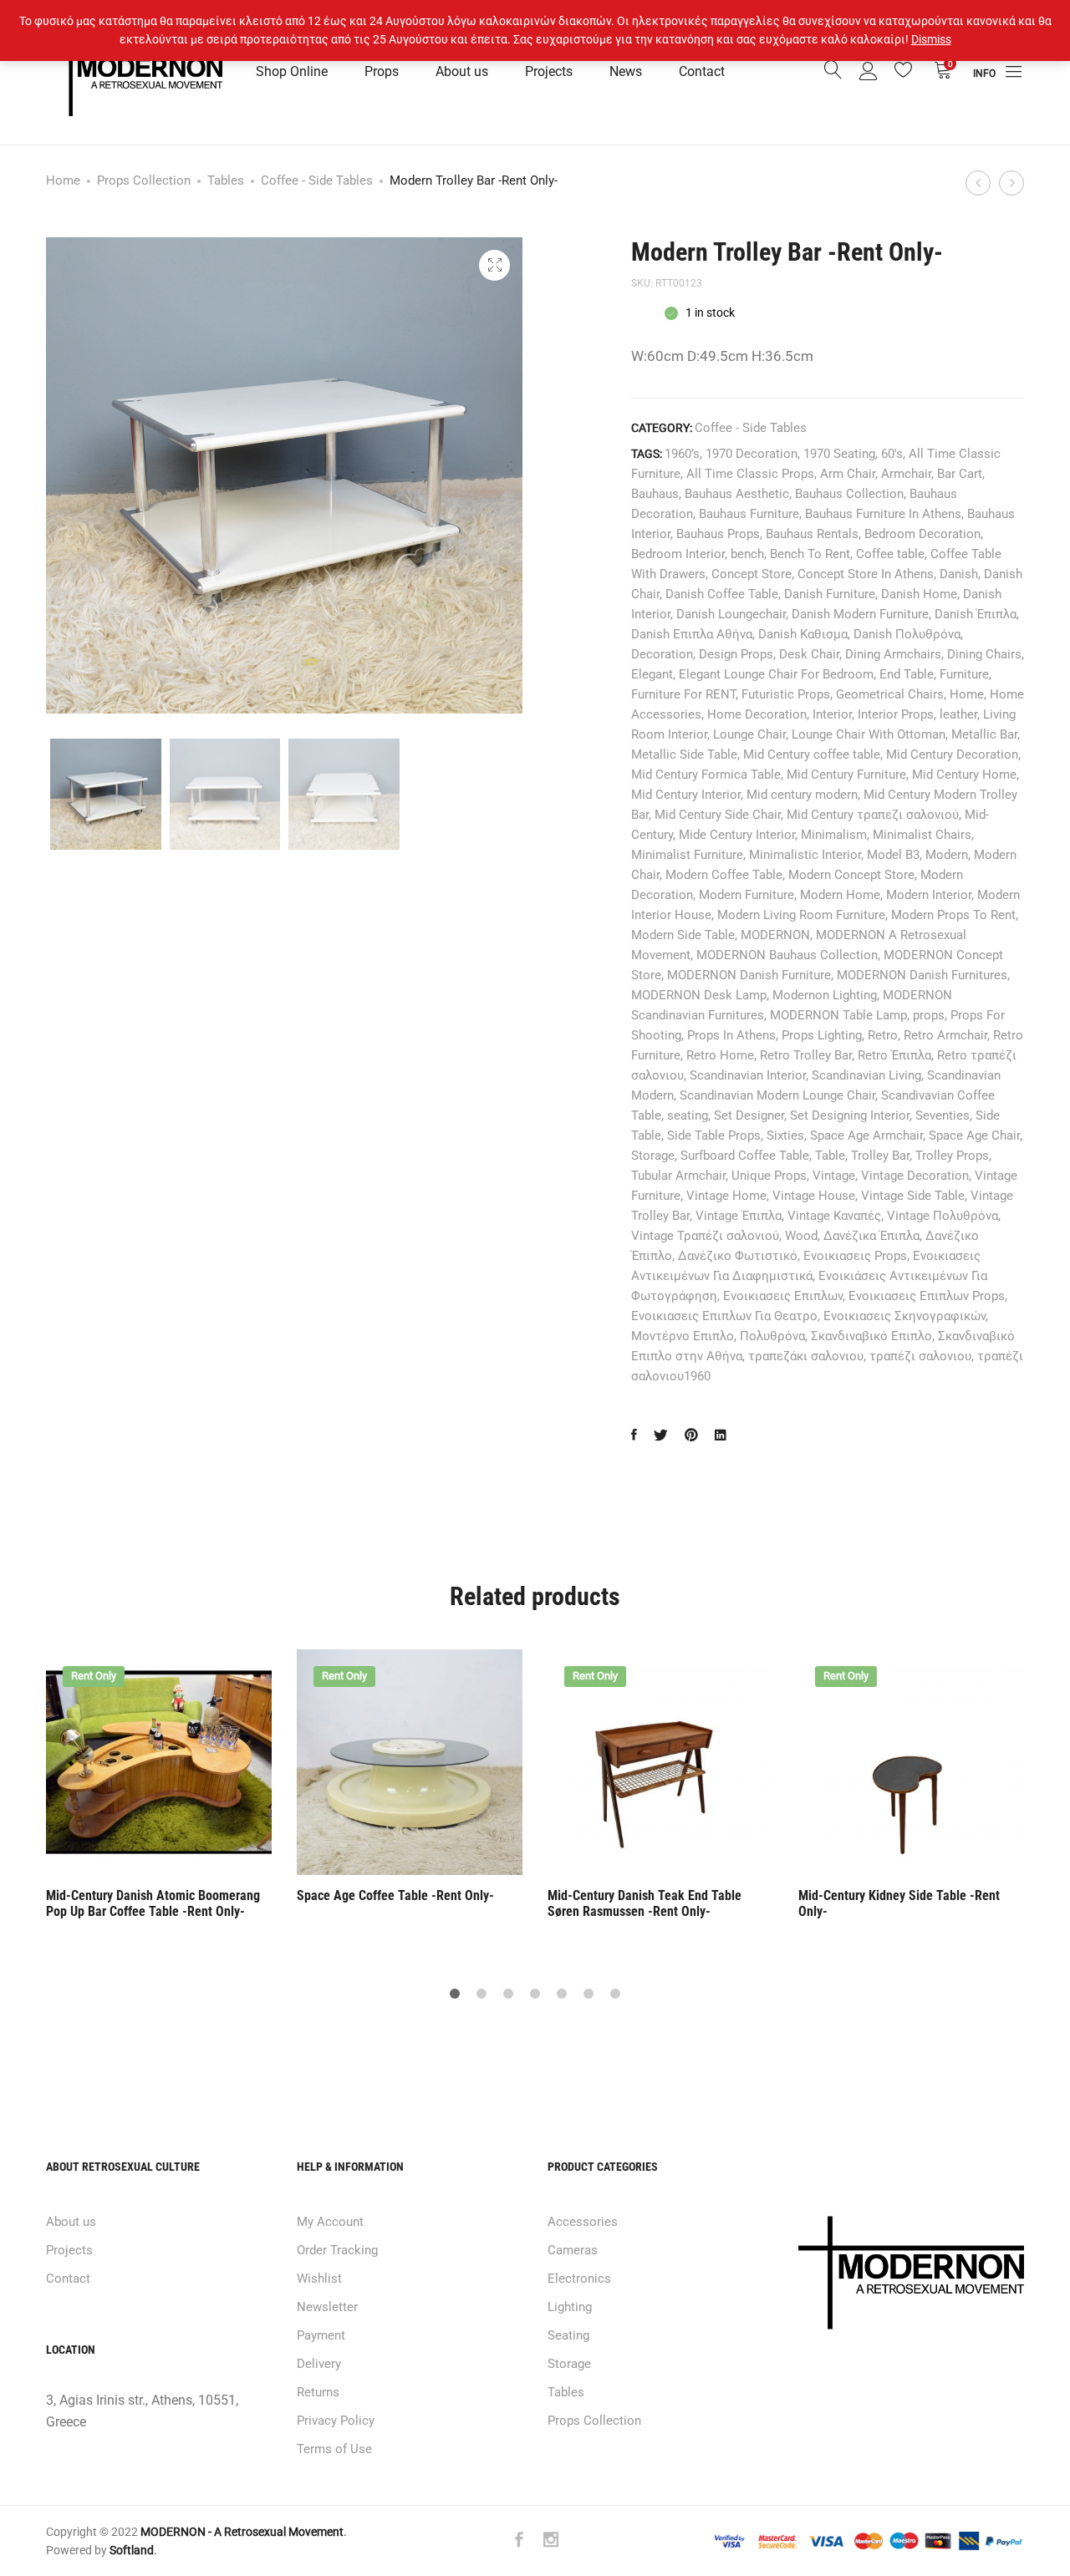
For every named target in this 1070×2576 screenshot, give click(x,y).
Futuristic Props (786, 694)
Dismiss (931, 39)
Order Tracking (337, 2250)
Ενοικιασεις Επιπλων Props (927, 1296)
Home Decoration (757, 714)
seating (688, 1115)
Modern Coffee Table (724, 875)
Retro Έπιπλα (894, 1055)
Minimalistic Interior (805, 855)
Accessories (583, 2222)
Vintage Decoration (915, 1176)
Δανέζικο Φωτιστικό (738, 1256)
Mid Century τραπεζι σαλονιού (873, 815)
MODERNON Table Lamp (838, 1015)
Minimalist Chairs (922, 835)
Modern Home (840, 895)
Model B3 (893, 855)
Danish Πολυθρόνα (907, 634)
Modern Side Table (683, 935)
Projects (549, 71)
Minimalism (834, 835)
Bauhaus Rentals (812, 534)
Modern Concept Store (851, 875)
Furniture (964, 674)
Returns (318, 2392)
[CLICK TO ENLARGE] (494, 265)
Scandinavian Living (866, 1075)
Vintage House (814, 1196)
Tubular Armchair (678, 1176)
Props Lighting (822, 1035)
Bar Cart (960, 474)
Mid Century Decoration (952, 755)
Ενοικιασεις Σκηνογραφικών (904, 1316)
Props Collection (144, 180)
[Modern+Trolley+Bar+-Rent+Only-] (691, 1436)
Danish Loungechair (731, 614)
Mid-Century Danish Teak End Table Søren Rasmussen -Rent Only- (645, 1903)
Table (830, 1156)
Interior (832, 714)
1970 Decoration (752, 454)
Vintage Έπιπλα (739, 1216)
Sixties (785, 1136)
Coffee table (890, 554)
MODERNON (775, 935)
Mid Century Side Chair (718, 815)
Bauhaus (655, 494)
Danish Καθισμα (803, 634)
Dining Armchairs (893, 654)
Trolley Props (952, 1156)
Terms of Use (334, 2449)
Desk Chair (809, 654)
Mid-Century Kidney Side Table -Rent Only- (899, 1903)
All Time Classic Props (750, 474)
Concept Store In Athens (866, 574)
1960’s (682, 454)
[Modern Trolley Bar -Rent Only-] (634, 1436)
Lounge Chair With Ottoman (869, 734)
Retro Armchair (945, 1035)
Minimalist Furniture (687, 855)
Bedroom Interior (678, 554)
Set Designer (749, 1115)
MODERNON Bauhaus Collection (787, 955)
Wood (801, 1236)
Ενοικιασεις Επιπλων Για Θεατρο (724, 1316)
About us (462, 71)
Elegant (652, 674)
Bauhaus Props (718, 534)
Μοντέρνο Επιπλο (683, 1336)
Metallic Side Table (684, 755)
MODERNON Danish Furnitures (922, 975)
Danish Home (919, 594)
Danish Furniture (830, 594)
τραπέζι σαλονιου (920, 1356)
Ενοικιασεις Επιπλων (783, 1296)
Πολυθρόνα (772, 1336)
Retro (883, 1035)
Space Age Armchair (866, 1136)
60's (892, 454)
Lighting (570, 2307)
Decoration (662, 654)
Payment (321, 2335)
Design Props (736, 654)
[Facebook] (519, 2541)
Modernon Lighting (825, 995)
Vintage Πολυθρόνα (943, 1216)
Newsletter (327, 2307)
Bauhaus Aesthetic (737, 494)
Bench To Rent (810, 554)
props (929, 1015)
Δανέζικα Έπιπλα (871, 1236)
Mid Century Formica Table (706, 775)
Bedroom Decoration (922, 534)
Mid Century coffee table (812, 755)
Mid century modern (802, 795)
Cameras (573, 2250)
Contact (702, 71)
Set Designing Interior (850, 1115)
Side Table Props (714, 1136)
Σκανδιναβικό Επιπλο (871, 1336)
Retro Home (720, 1055)
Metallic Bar (984, 734)
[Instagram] (551, 2541)
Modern (947, 855)
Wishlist (319, 2279)
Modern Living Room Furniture (801, 915)
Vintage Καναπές (834, 1216)
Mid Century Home (964, 775)
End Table (907, 674)
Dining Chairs (984, 654)
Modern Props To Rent (953, 915)
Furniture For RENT (683, 694)
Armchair (906, 474)
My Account (330, 2222)
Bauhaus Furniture (749, 514)
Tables (226, 180)
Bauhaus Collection (849, 494)
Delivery (319, 2364)
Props (382, 71)
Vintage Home (726, 1196)
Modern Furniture (746, 895)
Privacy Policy (336, 2421)
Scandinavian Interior (748, 1075)
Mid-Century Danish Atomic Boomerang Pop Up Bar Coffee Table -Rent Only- (153, 1903)
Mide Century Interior (737, 835)
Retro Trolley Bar (806, 1055)
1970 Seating (839, 454)
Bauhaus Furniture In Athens (883, 514)
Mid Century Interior (686, 795)
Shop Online (292, 71)
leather (958, 714)
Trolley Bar (880, 1156)
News (626, 71)
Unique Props (769, 1176)
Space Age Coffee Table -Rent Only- (395, 1895)
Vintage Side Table (913, 1196)
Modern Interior (929, 895)
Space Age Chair (974, 1136)
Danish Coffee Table (722, 594)
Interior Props (896, 714)
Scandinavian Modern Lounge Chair (777, 1095)
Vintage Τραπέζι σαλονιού (705, 1236)
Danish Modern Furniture (860, 614)
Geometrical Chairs (890, 694)
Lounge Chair (749, 734)
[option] (159, 1786)
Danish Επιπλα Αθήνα (692, 634)
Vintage (834, 1176)
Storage (653, 1156)
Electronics (579, 2279)
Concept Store (752, 574)
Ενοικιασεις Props (855, 1256)
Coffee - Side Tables (317, 180)
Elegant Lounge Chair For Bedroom (776, 674)
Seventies (943, 1115)
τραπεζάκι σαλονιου (806, 1356)
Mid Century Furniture (846, 775)
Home (63, 180)
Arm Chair (848, 474)
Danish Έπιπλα (976, 614)
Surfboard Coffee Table (745, 1156)
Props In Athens (731, 1035)
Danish (959, 574)
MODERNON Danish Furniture (749, 975)
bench (747, 554)
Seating (568, 2335)
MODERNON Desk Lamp (699, 995)
